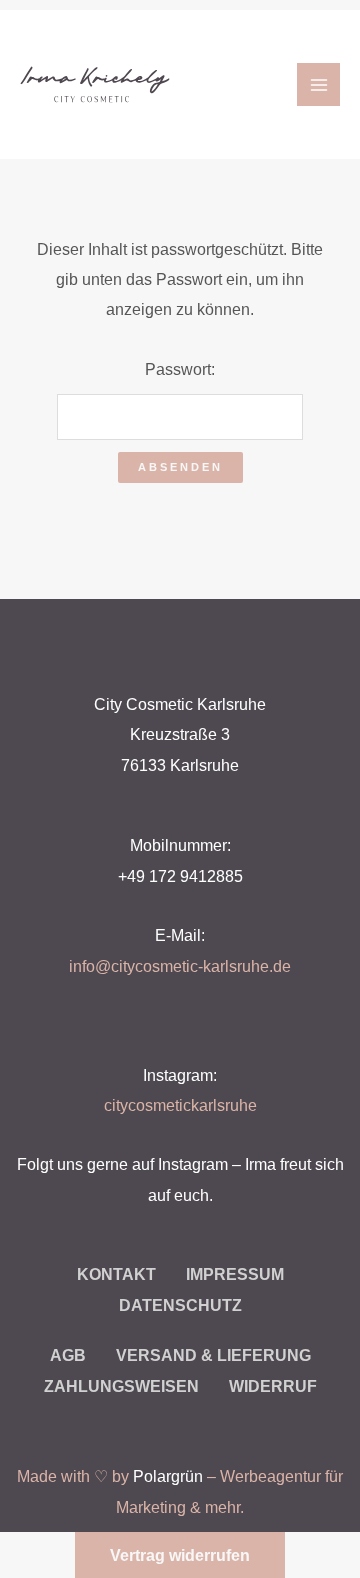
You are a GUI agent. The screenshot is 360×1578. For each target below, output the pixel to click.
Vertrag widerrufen (180, 1555)
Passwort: (180, 369)
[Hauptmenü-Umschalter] (318, 84)
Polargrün (168, 1476)
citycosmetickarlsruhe (180, 1105)
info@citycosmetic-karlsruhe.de (180, 966)
